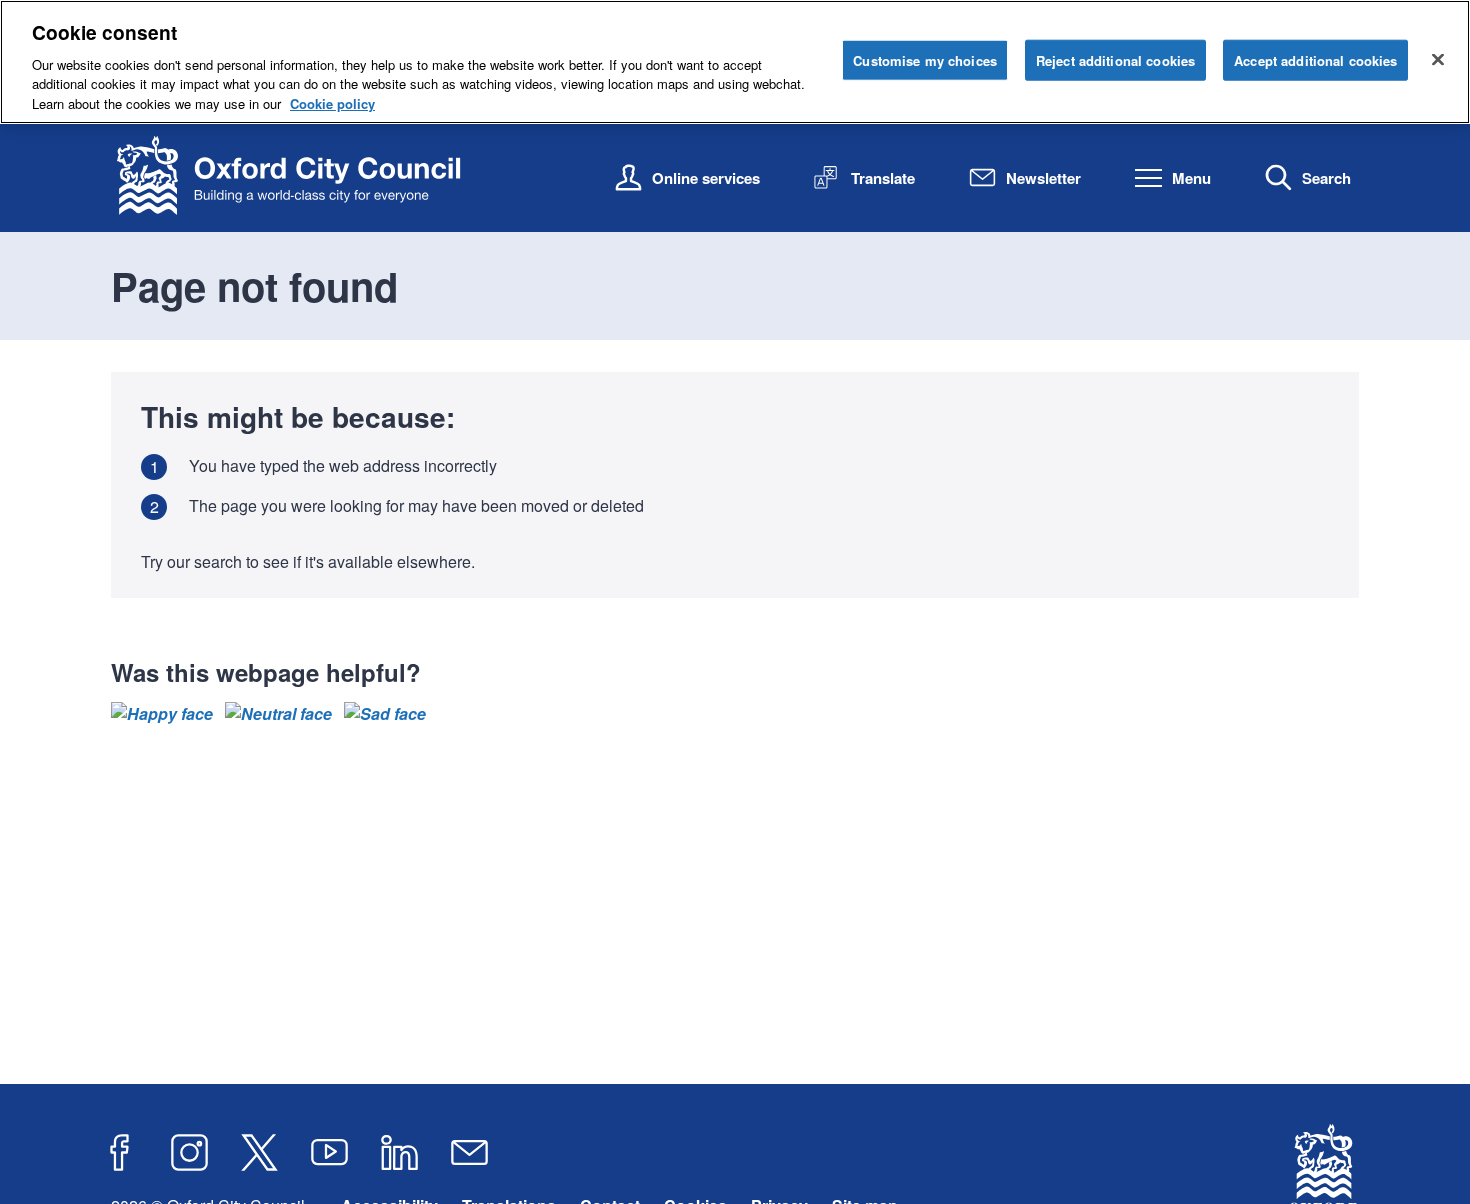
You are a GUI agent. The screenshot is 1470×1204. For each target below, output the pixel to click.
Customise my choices (925, 59)
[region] (735, 62)
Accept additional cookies (1315, 59)
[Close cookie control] (1438, 59)
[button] (162, 714)
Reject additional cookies (1115, 59)
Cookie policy (332, 103)
